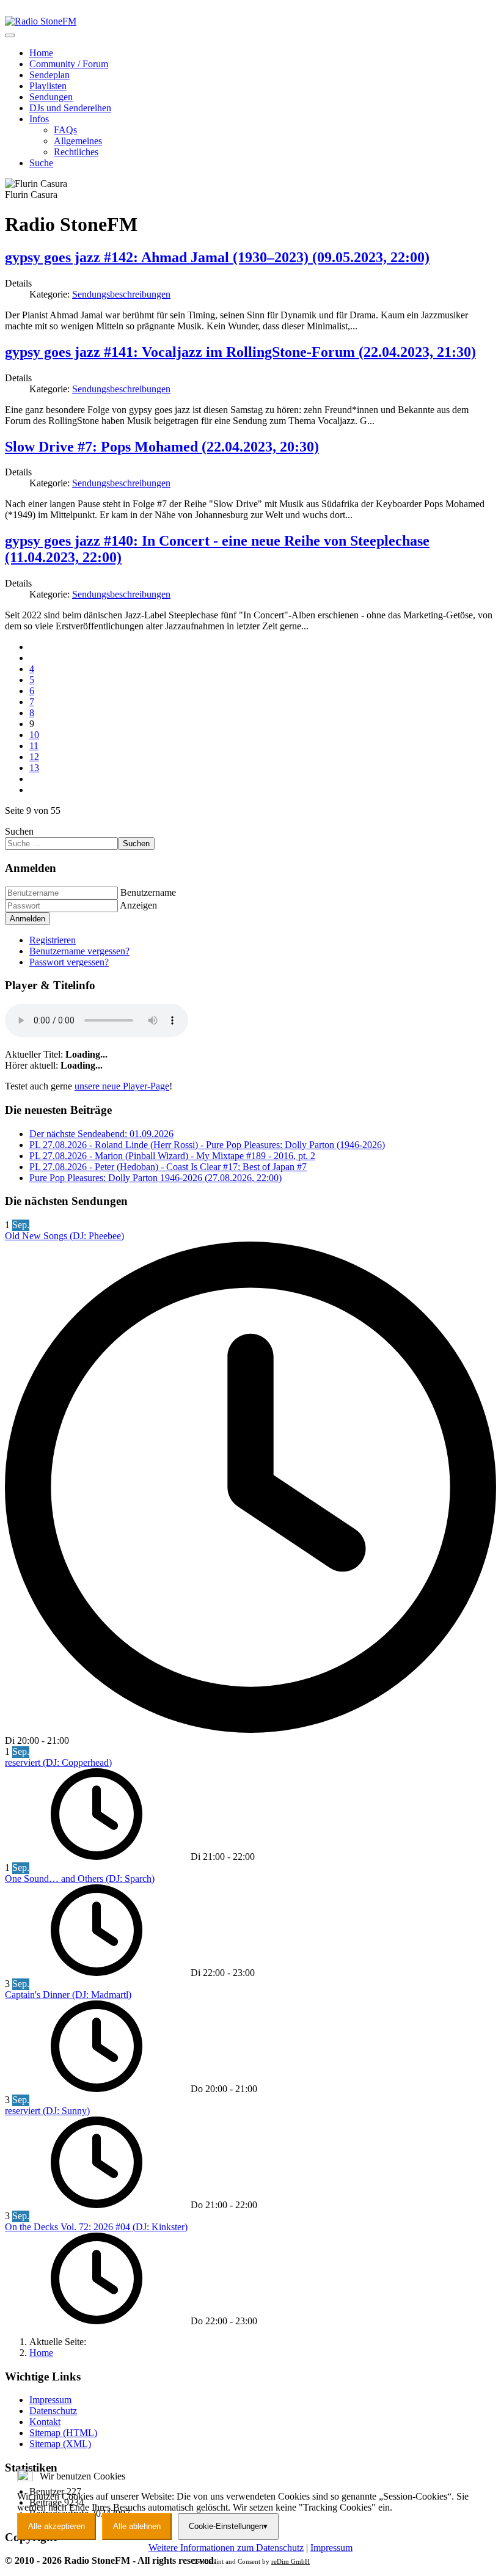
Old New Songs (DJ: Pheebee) (64, 1236)
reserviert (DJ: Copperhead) (58, 1762)
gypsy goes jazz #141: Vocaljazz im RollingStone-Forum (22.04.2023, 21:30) (240, 352)
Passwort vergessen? (69, 962)
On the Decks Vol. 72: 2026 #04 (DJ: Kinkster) (96, 2227)
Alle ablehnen (137, 2526)
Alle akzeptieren (57, 2526)
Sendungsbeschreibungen (121, 294)
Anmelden (27, 919)
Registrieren (53, 940)
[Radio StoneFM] (41, 21)
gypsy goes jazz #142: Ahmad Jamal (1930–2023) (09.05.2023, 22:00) (217, 257)
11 (34, 746)
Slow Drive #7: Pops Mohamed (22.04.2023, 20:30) (162, 447)
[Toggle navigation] (10, 35)
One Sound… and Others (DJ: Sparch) (80, 1879)
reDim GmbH (291, 2561)
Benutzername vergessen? (79, 951)
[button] (39, 119)
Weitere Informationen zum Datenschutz (226, 2548)
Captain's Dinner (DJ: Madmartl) (68, 1995)
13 (34, 768)
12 (34, 757)
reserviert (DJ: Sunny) (47, 2111)
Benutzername (148, 892)
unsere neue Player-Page (122, 1086)
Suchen (19, 831)
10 (34, 735)
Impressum (331, 2548)
